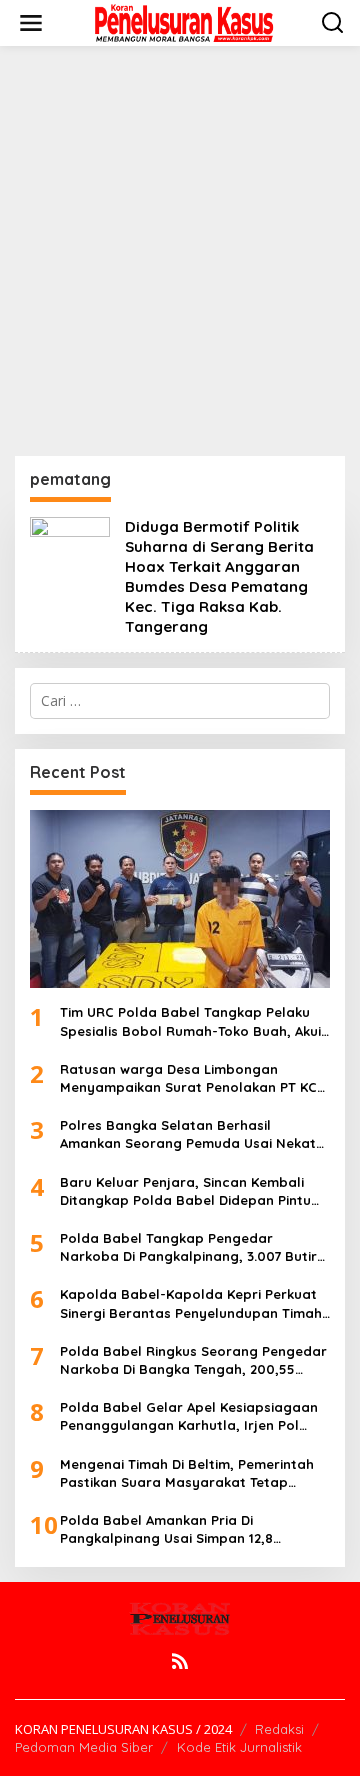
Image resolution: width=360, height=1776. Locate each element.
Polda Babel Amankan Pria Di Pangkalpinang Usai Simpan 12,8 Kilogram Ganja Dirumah (166, 1529)
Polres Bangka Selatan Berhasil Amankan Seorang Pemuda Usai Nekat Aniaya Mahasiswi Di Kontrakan (188, 1134)
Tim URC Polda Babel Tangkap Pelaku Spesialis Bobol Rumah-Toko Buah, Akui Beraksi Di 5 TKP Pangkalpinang (190, 1021)
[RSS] (180, 1661)
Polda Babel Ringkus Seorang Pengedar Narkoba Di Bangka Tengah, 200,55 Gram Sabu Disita (193, 1360)
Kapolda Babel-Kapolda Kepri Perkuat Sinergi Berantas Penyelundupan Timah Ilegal (191, 1303)
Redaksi (279, 1729)
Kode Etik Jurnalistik (239, 1747)
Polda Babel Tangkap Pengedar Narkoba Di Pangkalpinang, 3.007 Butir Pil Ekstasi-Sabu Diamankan (188, 1247)
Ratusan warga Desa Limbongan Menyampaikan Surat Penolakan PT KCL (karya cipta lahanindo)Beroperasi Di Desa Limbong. (192, 1078)
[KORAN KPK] (184, 21)
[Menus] (31, 23)
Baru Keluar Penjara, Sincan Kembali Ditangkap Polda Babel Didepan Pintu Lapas (185, 1191)
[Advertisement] (180, 251)
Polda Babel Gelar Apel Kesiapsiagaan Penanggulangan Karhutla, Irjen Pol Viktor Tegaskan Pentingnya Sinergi (189, 1416)
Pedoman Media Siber (84, 1747)
